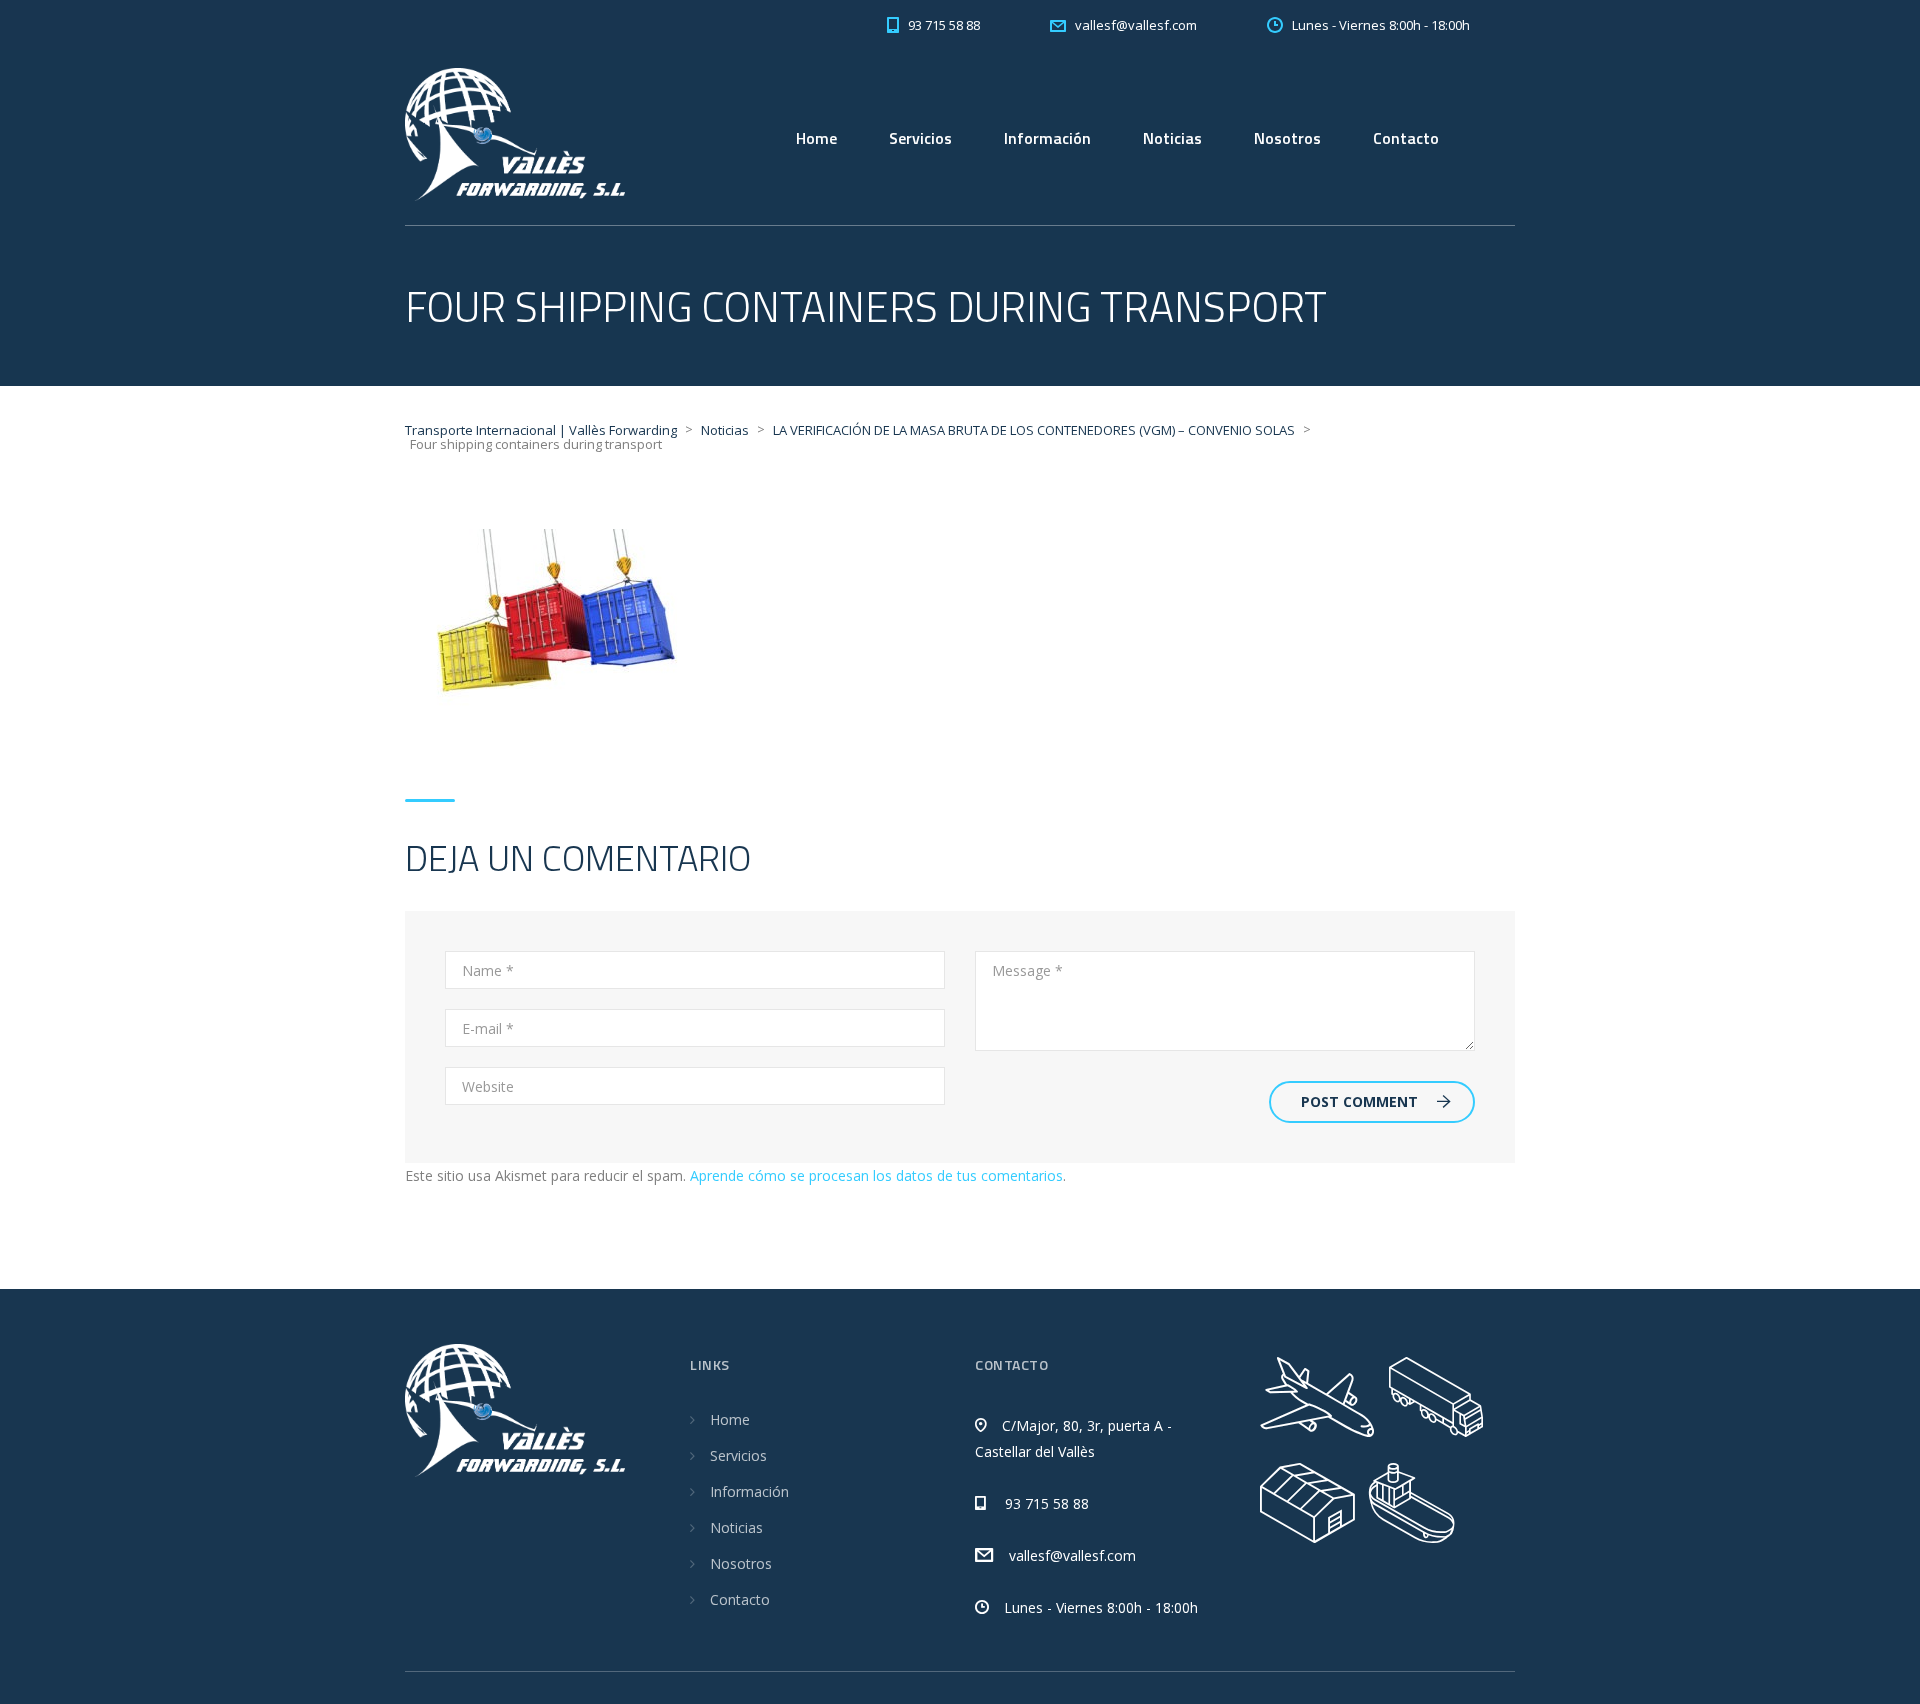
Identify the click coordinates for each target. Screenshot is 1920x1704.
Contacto (1406, 138)
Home (816, 138)
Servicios (920, 138)
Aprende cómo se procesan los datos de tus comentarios (876, 1175)
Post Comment (1359, 1101)
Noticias (1172, 138)
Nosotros (1287, 138)
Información (1047, 138)
